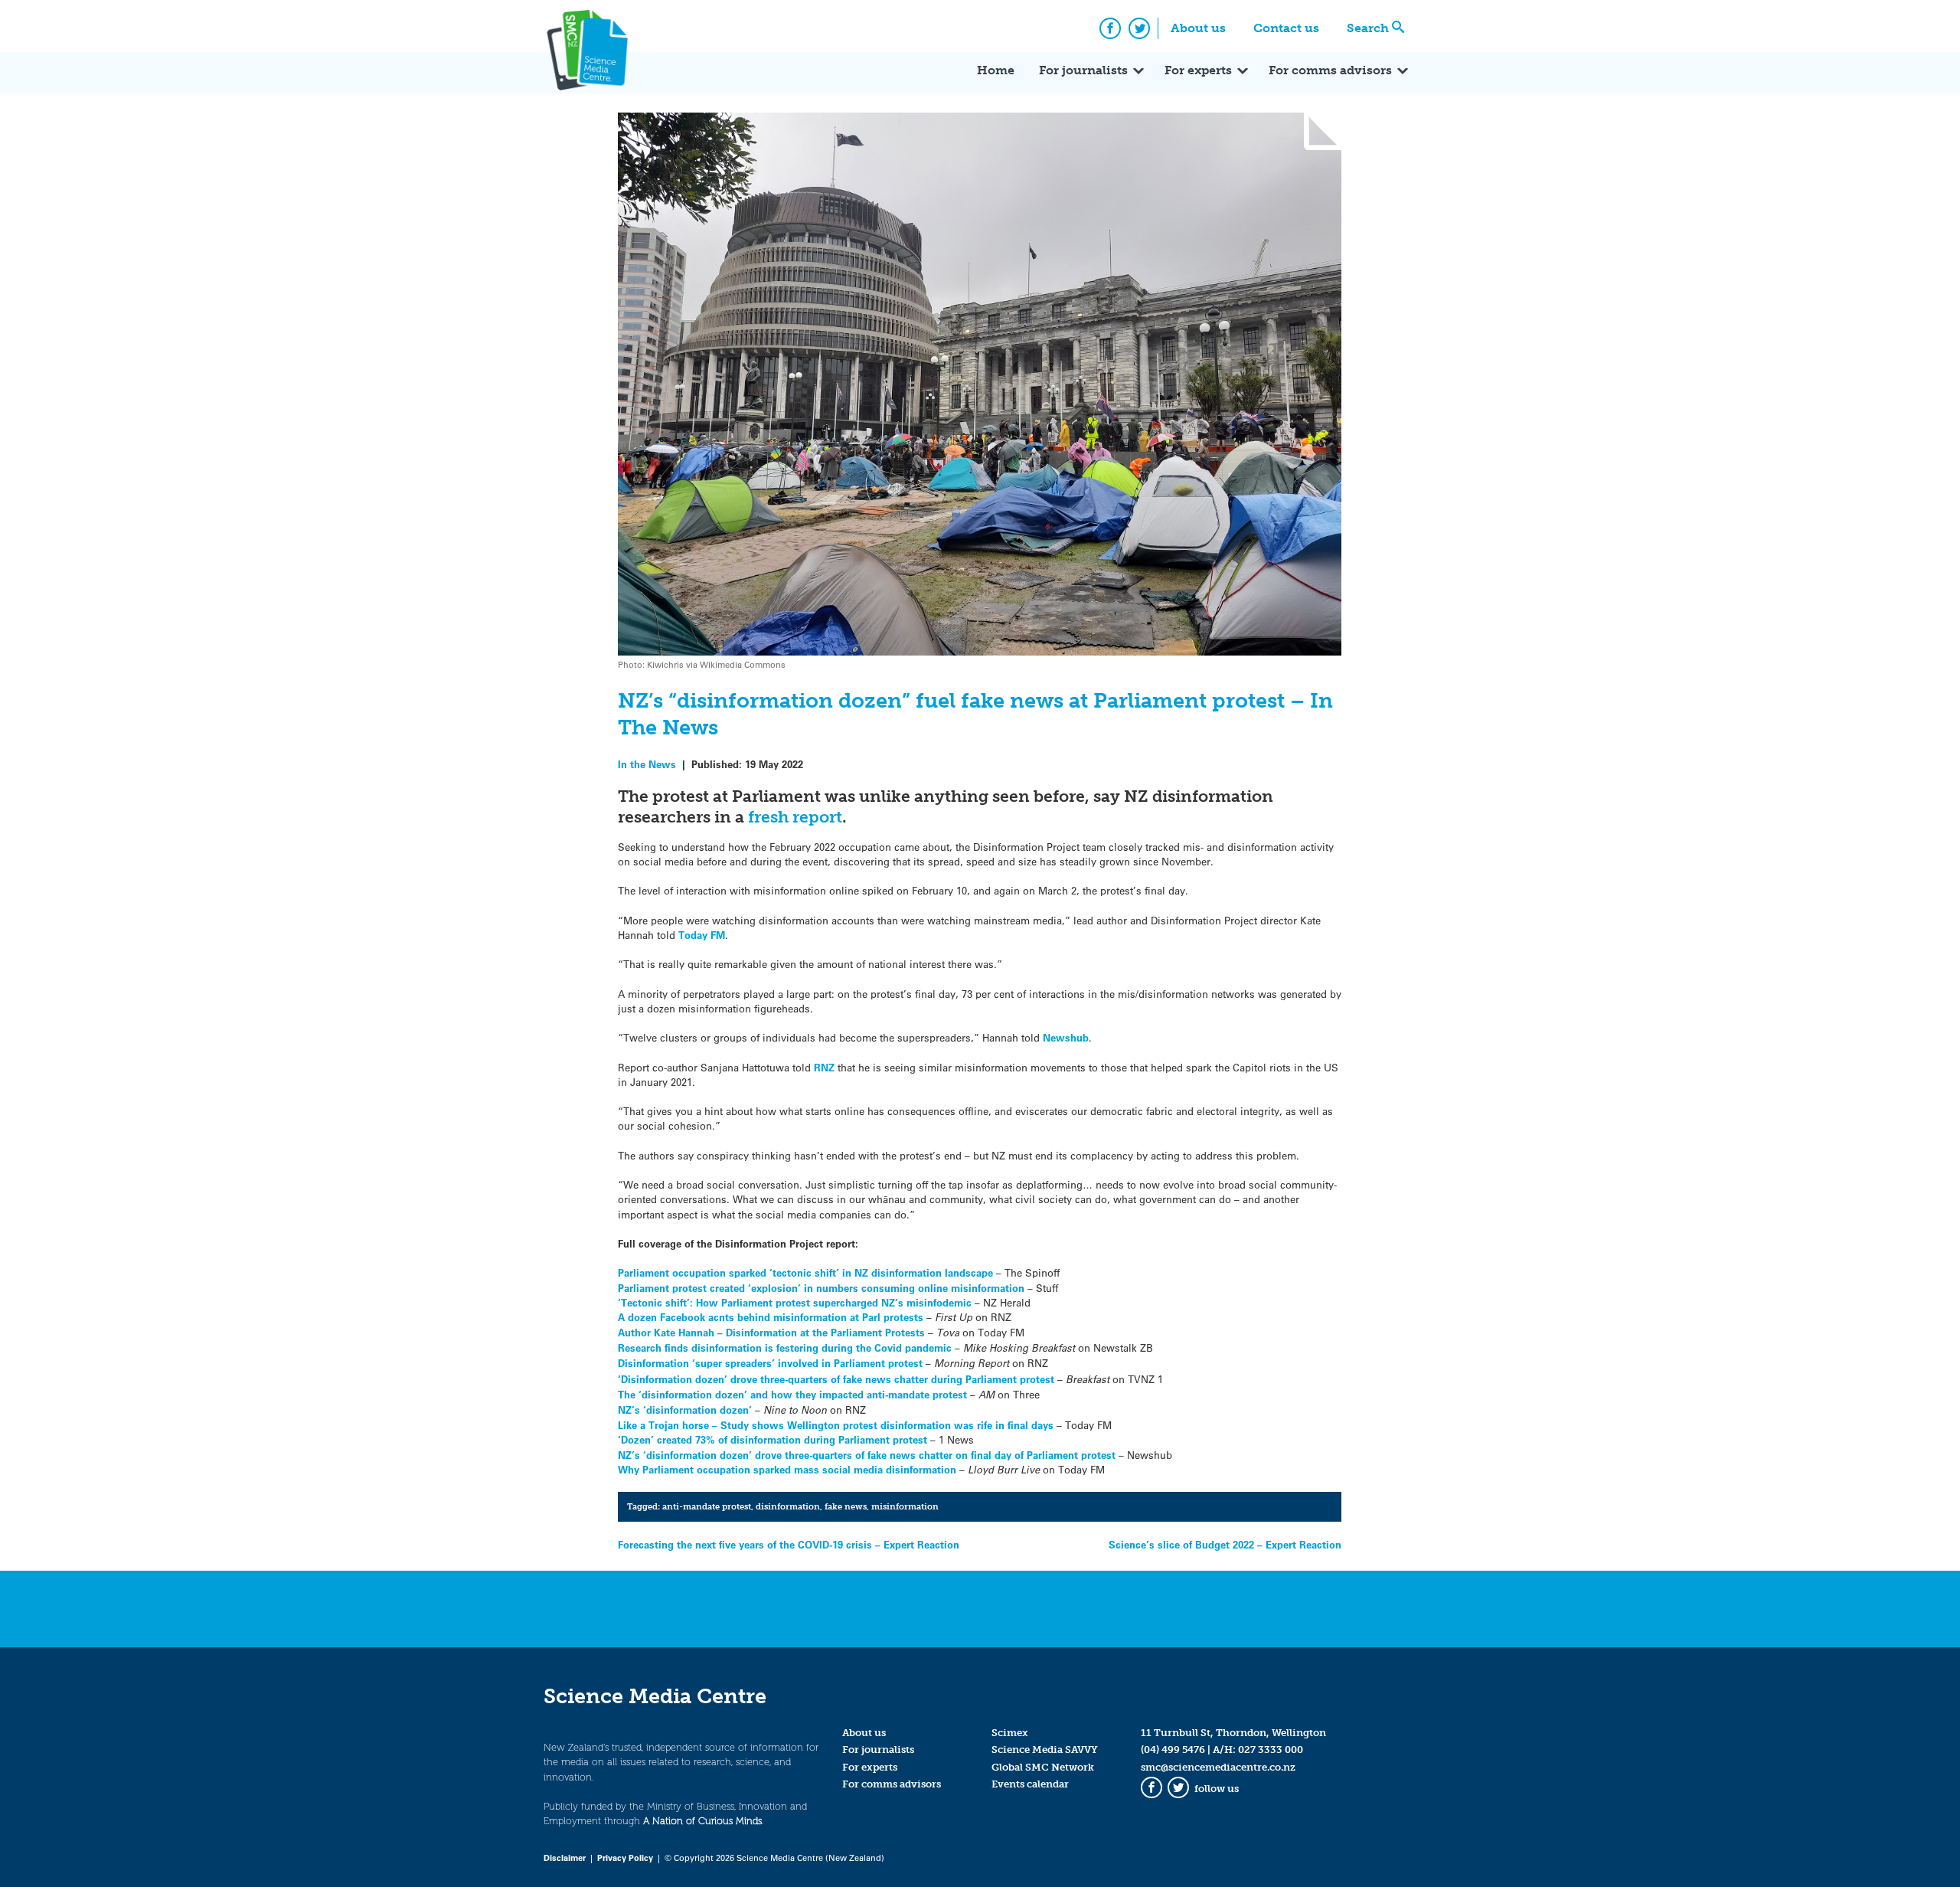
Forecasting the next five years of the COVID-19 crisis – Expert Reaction (789, 1544)
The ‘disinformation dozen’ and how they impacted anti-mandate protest (792, 1394)
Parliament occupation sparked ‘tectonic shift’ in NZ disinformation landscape (805, 1272)
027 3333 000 (1271, 1750)
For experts (1198, 70)
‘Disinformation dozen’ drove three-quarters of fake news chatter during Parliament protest (836, 1379)
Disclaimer (565, 1858)
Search (1368, 28)
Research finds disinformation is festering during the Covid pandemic (785, 1347)
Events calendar (1030, 1784)
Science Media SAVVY (1045, 1750)
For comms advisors (1330, 70)
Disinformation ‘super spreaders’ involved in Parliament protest (770, 1363)
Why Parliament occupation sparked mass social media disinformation (787, 1469)
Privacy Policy (625, 1858)
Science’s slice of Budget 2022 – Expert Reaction (1225, 1544)
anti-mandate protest (707, 1506)
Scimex (1010, 1733)
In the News (647, 764)
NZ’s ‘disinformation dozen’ (685, 1410)
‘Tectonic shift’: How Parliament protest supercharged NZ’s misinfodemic (795, 1302)
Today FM (702, 935)
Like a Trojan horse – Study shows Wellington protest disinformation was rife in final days (836, 1425)
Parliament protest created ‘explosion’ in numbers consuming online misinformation (821, 1288)
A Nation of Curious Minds (702, 1821)
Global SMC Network (1043, 1767)
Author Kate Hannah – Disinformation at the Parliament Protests (771, 1332)
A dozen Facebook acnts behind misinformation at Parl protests (771, 1317)
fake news (846, 1506)
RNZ (824, 1067)
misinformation (905, 1506)
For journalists (1083, 70)
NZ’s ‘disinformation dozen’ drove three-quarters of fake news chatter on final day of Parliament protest (867, 1455)
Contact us (1286, 28)
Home (996, 70)
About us (1198, 28)
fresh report (795, 817)
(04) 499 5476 (1173, 1750)
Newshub (1066, 1037)
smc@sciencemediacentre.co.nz (1218, 1767)
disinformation (788, 1506)
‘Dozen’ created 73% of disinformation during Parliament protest (773, 1439)
